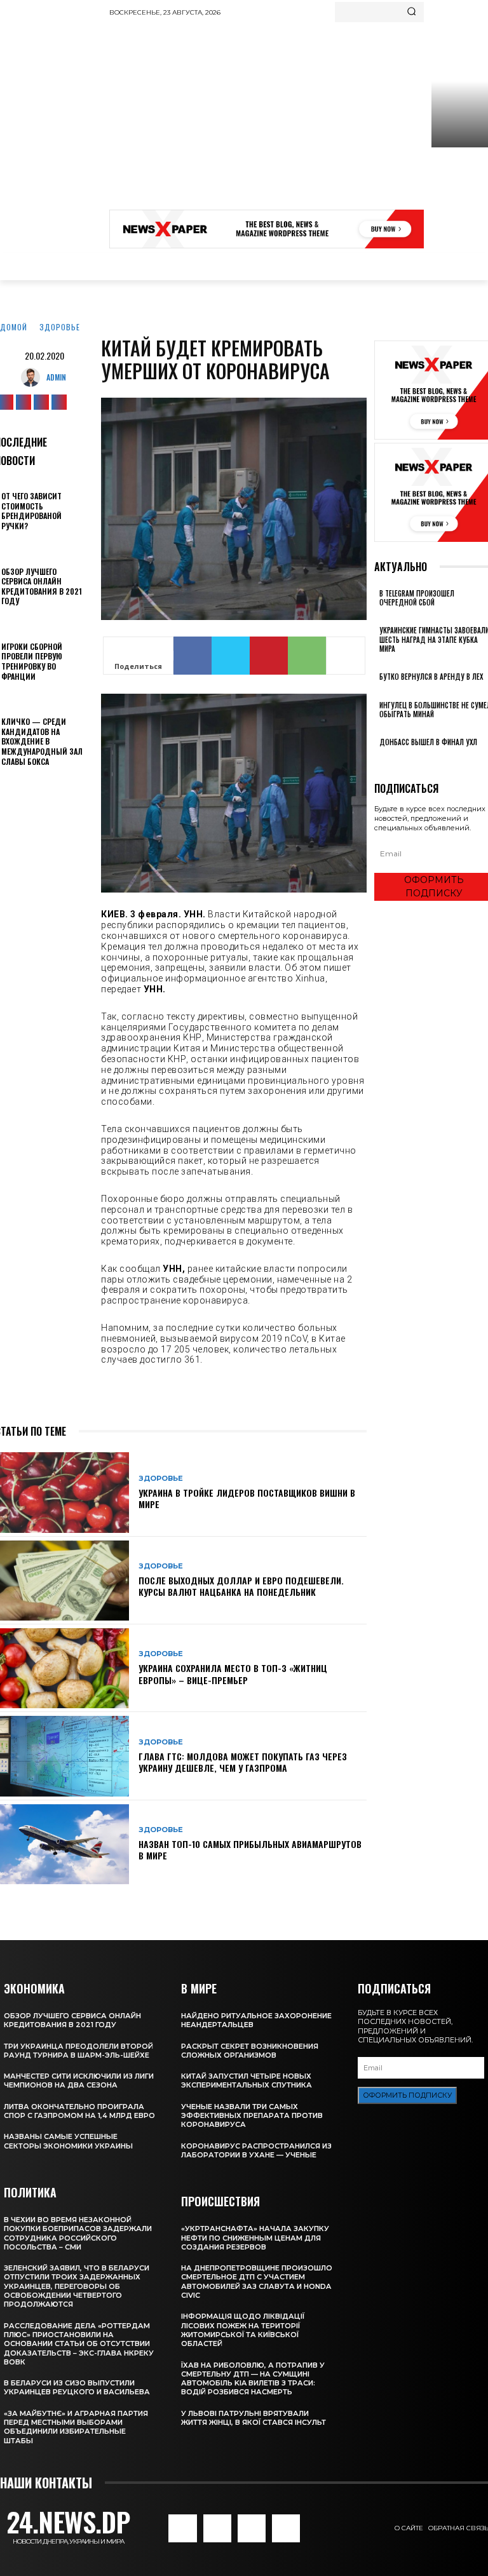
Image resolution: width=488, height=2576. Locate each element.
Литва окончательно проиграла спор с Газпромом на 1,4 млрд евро (79, 2111)
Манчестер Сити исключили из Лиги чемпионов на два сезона (79, 2080)
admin (56, 377)
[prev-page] (378, 759)
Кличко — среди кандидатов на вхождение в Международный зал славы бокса (42, 741)
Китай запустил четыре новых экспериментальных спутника (247, 2080)
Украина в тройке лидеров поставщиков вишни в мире (247, 1498)
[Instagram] (24, 402)
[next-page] (385, 759)
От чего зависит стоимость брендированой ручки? (31, 511)
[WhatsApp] (307, 656)
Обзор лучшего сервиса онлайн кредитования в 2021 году (42, 586)
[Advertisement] (299, 118)
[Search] (411, 12)
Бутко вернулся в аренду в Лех (431, 677)
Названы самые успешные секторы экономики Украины (68, 2141)
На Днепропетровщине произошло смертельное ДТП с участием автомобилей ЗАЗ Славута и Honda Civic (257, 2282)
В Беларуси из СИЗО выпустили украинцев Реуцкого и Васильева (77, 2387)
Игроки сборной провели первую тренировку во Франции (32, 661)
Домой (14, 327)
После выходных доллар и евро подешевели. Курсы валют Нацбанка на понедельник (241, 1586)
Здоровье (60, 327)
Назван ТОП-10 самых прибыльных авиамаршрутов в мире (250, 1850)
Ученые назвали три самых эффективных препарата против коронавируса (252, 2116)
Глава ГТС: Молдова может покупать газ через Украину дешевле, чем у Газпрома (243, 1762)
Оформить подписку (407, 2095)
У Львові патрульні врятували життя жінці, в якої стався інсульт (254, 2418)
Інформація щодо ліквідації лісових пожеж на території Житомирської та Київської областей (243, 2330)
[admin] (34, 377)
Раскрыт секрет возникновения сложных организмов (250, 2051)
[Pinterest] (269, 656)
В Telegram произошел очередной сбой (417, 598)
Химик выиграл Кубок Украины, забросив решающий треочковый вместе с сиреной (458, 193)
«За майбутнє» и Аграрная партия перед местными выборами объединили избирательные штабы (76, 2427)
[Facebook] (193, 656)
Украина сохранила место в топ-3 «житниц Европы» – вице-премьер (233, 1674)
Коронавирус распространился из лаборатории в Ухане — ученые (256, 2150)
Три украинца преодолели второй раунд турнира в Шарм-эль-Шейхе (78, 2051)
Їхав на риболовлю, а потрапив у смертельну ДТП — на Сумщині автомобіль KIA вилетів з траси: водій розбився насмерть (253, 2379)
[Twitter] (41, 402)
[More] (346, 656)
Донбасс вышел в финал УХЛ (428, 742)
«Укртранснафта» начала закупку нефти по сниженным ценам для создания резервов (255, 2238)
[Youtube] (59, 402)
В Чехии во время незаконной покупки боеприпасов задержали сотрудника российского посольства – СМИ (78, 2233)
